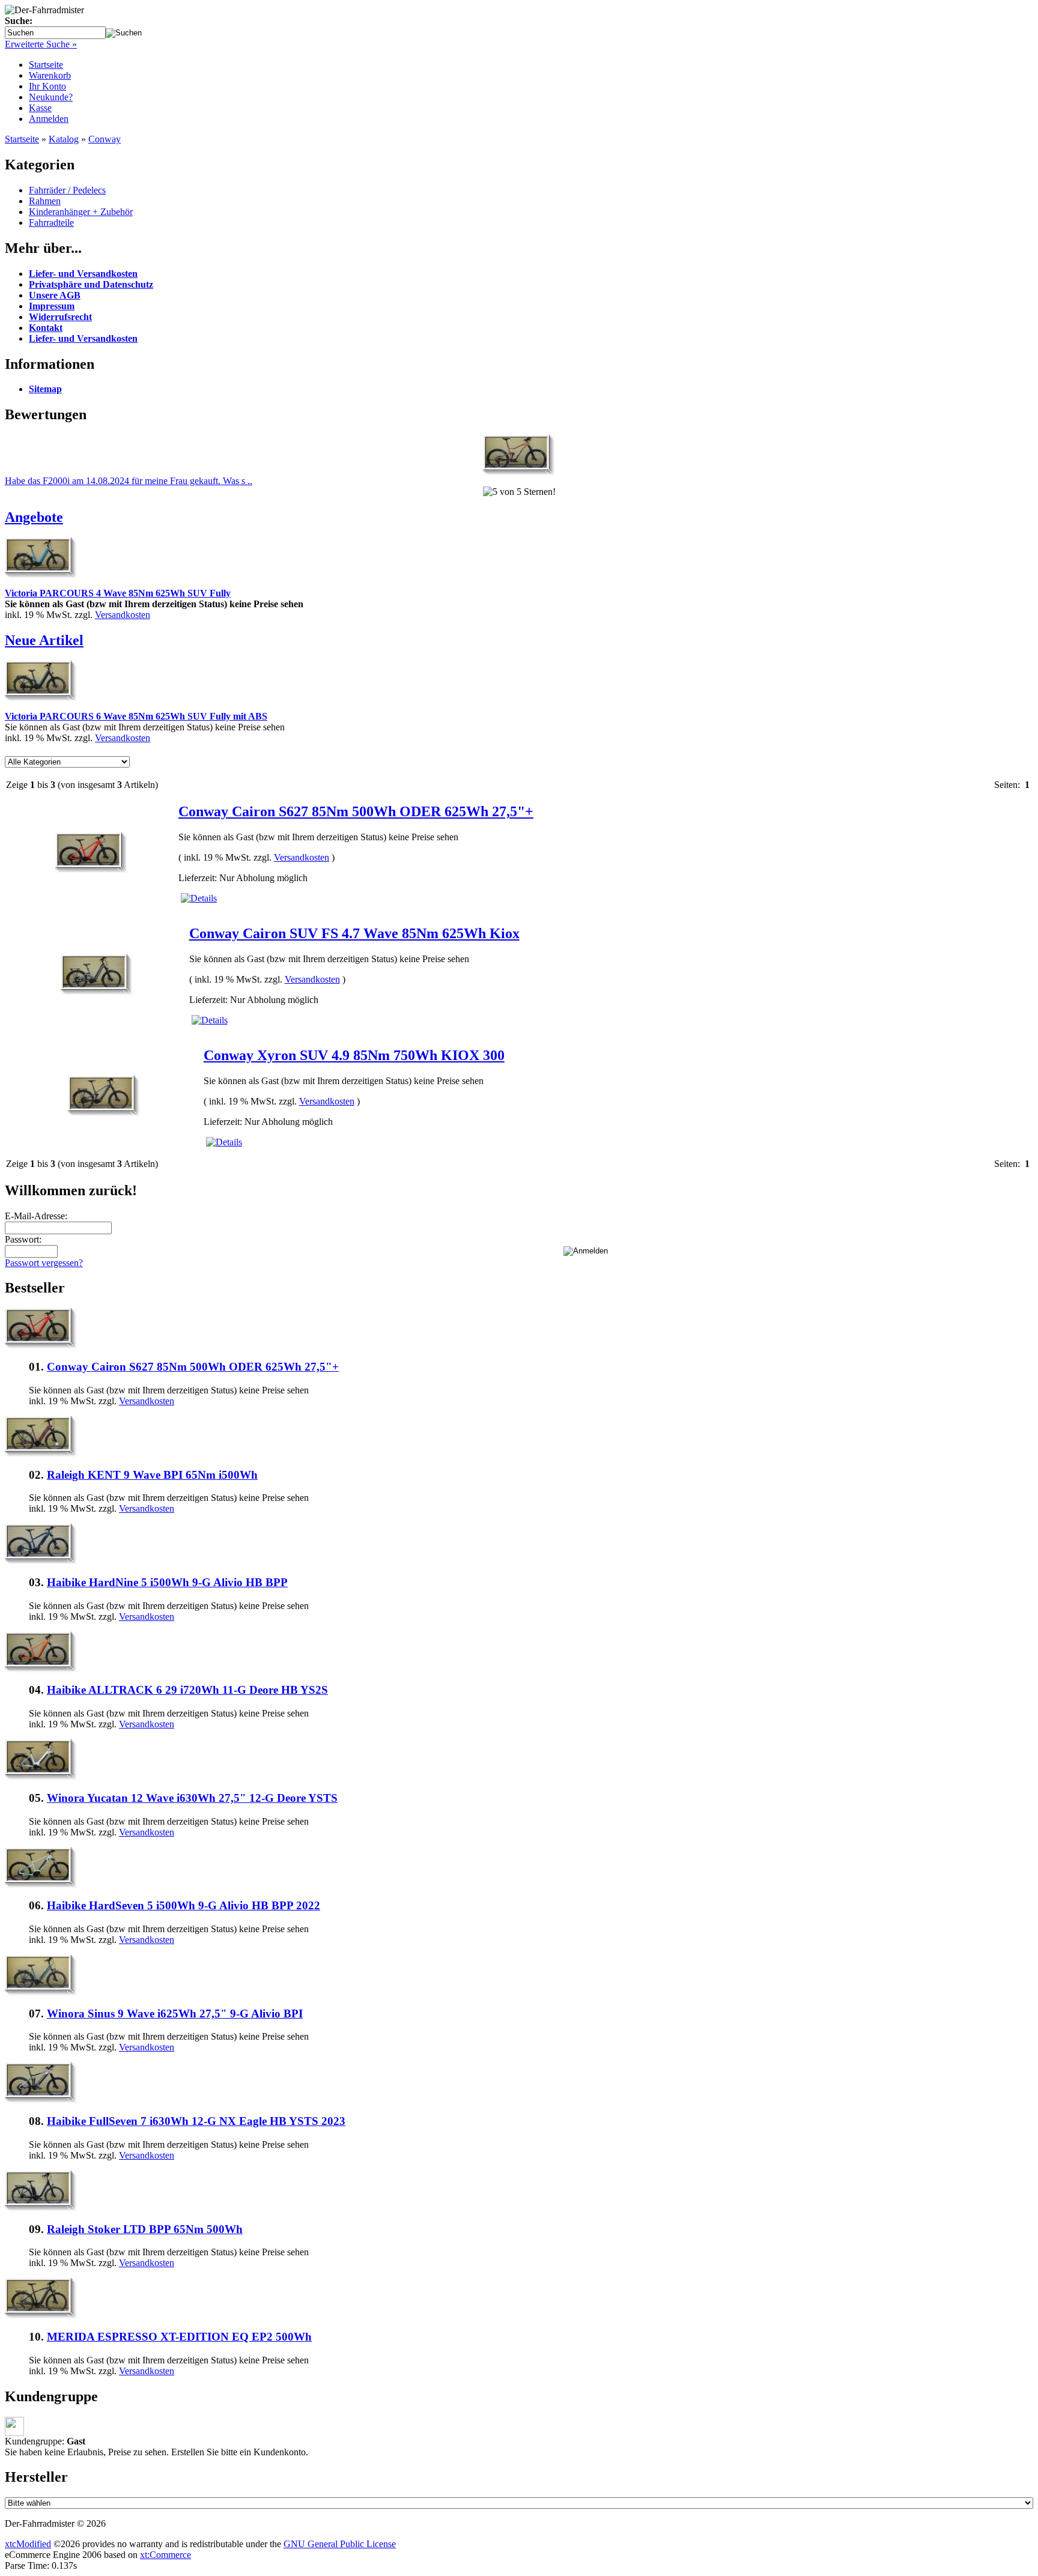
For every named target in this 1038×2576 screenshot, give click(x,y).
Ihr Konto (47, 86)
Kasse (40, 108)
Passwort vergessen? (44, 1263)
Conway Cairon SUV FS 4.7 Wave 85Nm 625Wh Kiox (354, 933)
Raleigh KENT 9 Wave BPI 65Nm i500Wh (152, 1475)
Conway (105, 139)
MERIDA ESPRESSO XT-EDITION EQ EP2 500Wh (179, 2337)
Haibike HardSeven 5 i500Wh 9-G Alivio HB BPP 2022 (184, 1905)
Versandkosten (123, 615)
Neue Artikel (44, 640)
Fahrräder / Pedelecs (67, 190)
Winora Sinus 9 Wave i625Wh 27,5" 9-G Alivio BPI (175, 2014)
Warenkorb (50, 75)
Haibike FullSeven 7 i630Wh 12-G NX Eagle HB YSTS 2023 (196, 2121)
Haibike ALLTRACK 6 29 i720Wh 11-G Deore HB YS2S (187, 1690)
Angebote (34, 517)
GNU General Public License (340, 2544)
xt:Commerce (165, 2555)
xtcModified (28, 2544)
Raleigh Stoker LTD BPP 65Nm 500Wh (145, 2229)
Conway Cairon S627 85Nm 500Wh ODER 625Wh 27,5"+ (356, 811)
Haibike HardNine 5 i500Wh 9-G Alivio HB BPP (167, 1582)
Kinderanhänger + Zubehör (81, 212)
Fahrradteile (51, 223)
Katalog (64, 139)
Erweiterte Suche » (41, 44)
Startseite (46, 65)
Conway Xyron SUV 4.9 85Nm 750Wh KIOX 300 (354, 1055)
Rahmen (45, 201)
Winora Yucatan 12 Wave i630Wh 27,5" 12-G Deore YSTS (192, 1798)
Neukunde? (51, 97)
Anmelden (49, 119)
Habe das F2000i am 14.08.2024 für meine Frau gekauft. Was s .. (129, 481)
